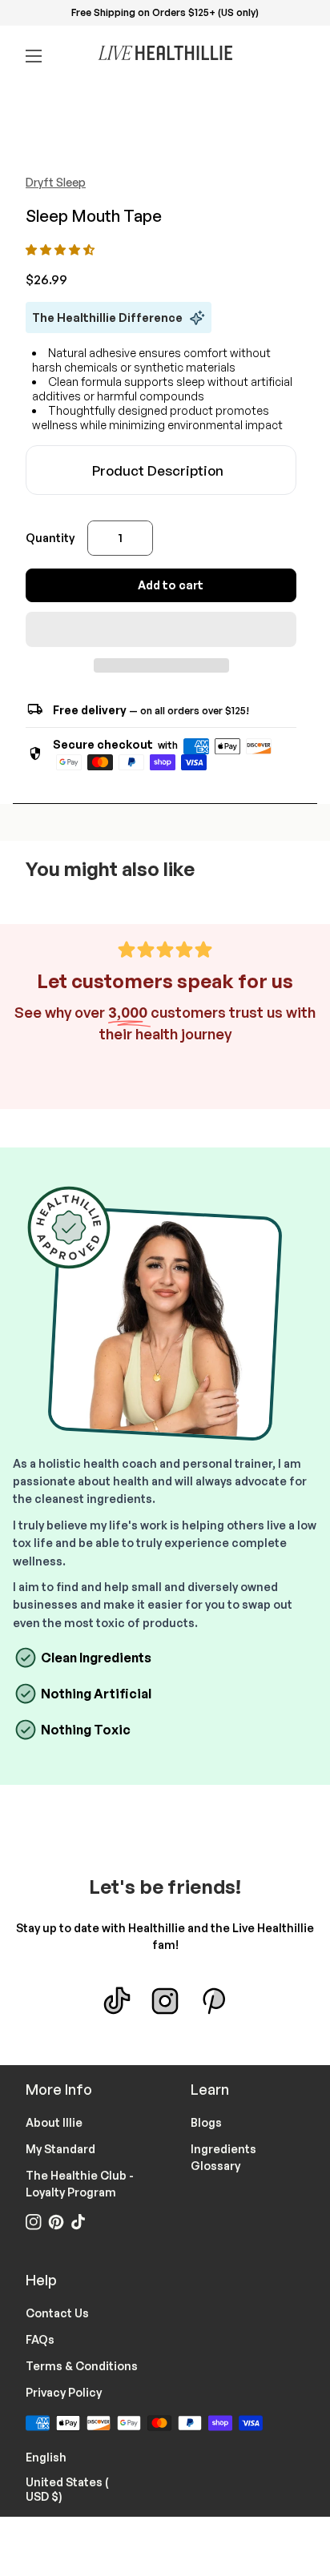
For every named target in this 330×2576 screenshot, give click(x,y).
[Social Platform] (213, 2001)
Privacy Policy (64, 2392)
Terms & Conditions (82, 2366)
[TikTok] (117, 2001)
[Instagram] (165, 2001)
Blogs (206, 2122)
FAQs (40, 2339)
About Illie (54, 2122)
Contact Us (57, 2313)
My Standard (60, 2149)
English (56, 2456)
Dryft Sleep (56, 182)
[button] (61, 249)
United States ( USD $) (82, 2489)
